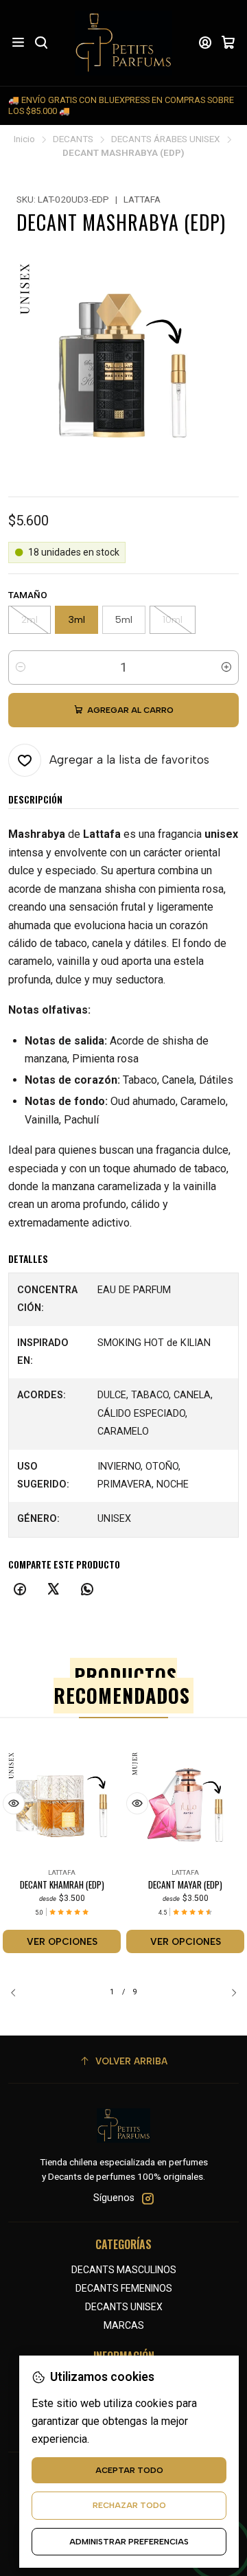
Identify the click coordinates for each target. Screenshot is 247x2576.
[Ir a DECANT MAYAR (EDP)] (185, 1805)
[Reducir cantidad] (21, 668)
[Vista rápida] (14, 1803)
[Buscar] (40, 43)
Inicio (24, 139)
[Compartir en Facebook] (20, 1590)
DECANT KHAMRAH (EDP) (62, 1885)
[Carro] (228, 43)
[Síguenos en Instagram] (148, 2198)
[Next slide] (228, 1992)
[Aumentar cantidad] (226, 668)
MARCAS (124, 2325)
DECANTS (73, 139)
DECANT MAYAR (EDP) (185, 1885)
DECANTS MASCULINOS (124, 2270)
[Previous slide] (19, 1992)
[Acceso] (205, 43)
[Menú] (18, 43)
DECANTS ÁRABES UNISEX (166, 139)
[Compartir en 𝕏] (54, 1590)
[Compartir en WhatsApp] (87, 1590)
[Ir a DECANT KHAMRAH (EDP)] (62, 1805)
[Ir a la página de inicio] (123, 43)
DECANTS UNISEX (124, 2307)
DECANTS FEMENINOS (124, 2288)
